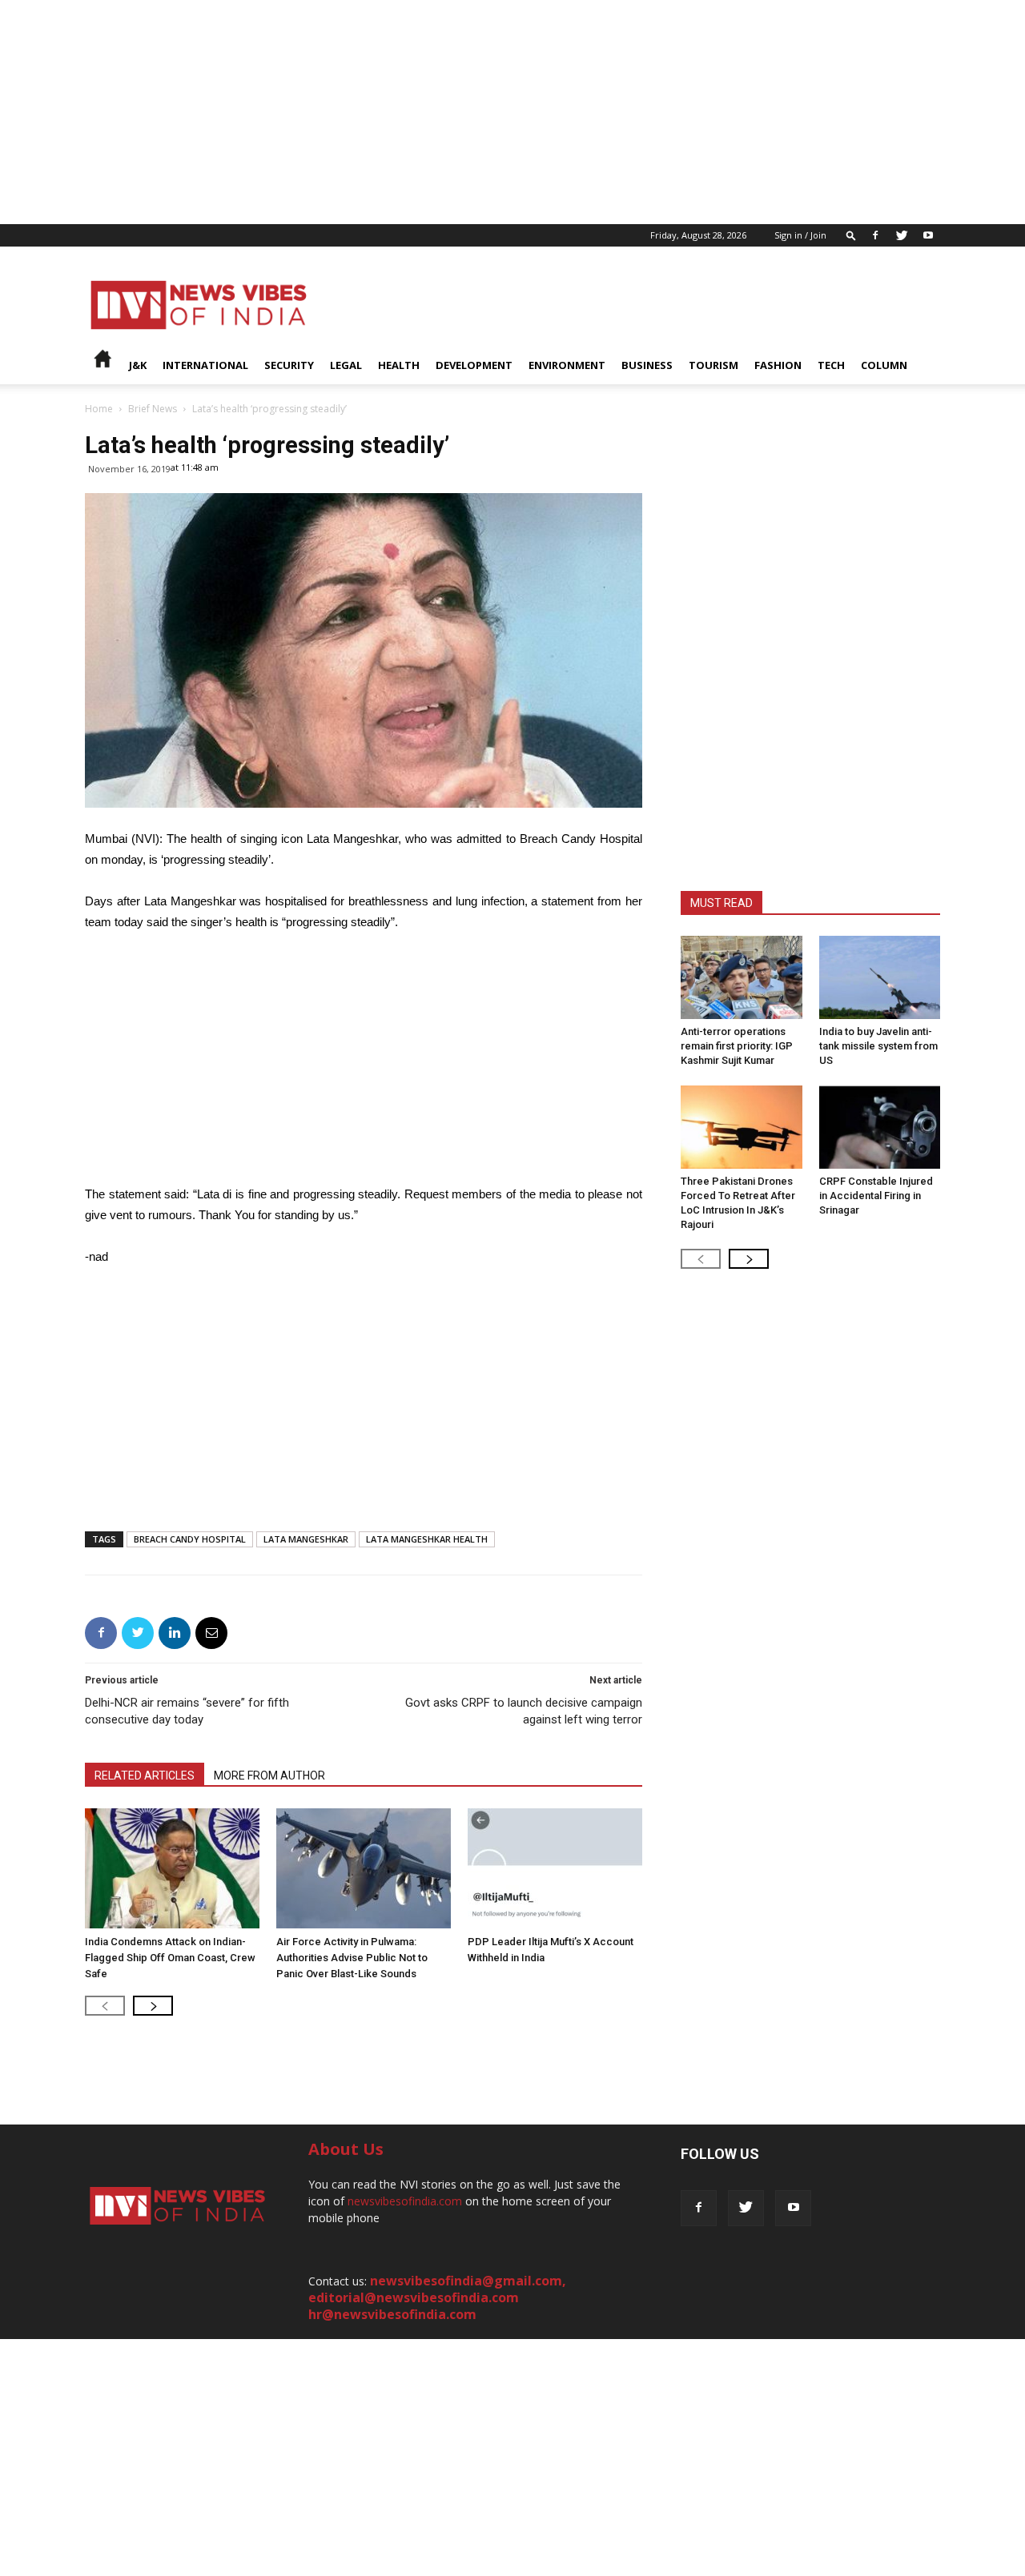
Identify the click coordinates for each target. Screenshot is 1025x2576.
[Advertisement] (480, 112)
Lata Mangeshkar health (427, 1539)
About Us (346, 2149)
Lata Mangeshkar (306, 1539)
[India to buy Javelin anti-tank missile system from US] (880, 977)
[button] (851, 235)
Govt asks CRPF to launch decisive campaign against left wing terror (524, 1711)
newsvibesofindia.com (405, 2201)
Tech (831, 365)
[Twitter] (902, 235)
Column (884, 365)
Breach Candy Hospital (190, 1539)
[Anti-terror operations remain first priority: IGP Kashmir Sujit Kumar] (742, 977)
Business (647, 365)
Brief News (153, 409)
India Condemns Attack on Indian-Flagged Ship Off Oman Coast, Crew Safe (170, 1958)
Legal (346, 365)
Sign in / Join (800, 235)
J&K (138, 365)
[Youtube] (928, 235)
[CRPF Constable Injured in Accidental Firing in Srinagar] (880, 1127)
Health (399, 365)
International (205, 365)
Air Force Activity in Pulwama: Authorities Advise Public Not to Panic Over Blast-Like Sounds (352, 1958)
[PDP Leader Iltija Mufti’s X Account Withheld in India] (555, 1868)
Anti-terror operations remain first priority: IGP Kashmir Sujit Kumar (737, 1046)
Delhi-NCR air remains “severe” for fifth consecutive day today (187, 1711)
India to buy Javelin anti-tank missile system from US (878, 1046)
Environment (567, 365)
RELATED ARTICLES (145, 1776)
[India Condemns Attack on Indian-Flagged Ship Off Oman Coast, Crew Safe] (172, 1868)
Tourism (713, 365)
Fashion (778, 365)
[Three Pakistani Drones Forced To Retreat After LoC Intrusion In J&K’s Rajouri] (742, 1127)
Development (474, 365)
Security (289, 365)
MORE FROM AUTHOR (269, 1776)
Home (99, 409)
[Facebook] (875, 235)
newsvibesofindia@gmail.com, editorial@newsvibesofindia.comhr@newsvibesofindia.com (437, 2297)
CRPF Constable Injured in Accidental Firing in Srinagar (876, 1196)
